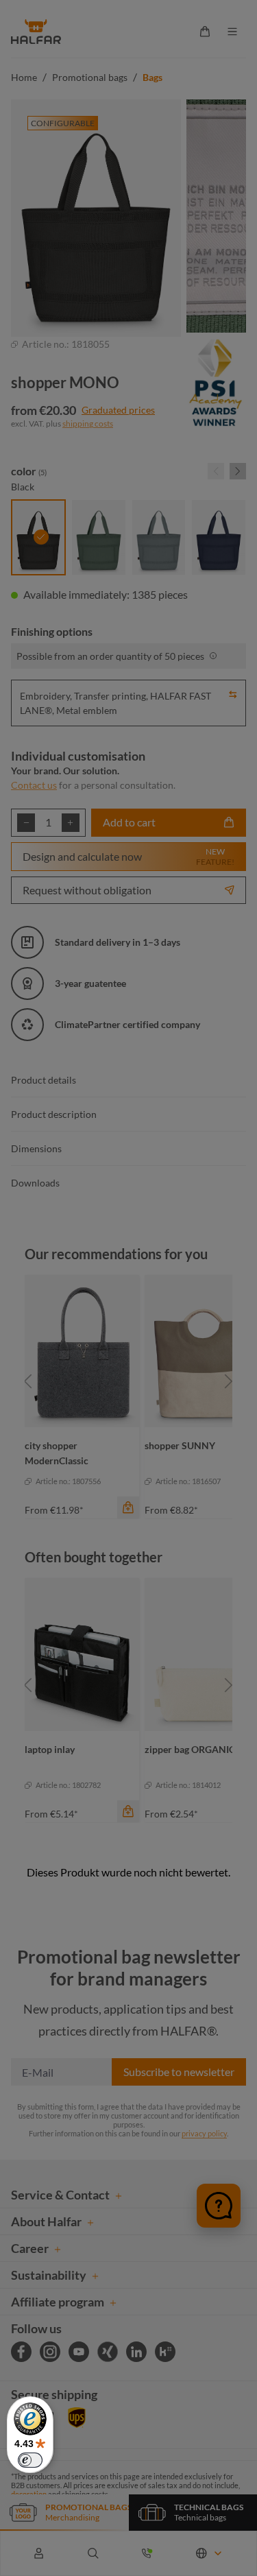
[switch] (30, 2460)
